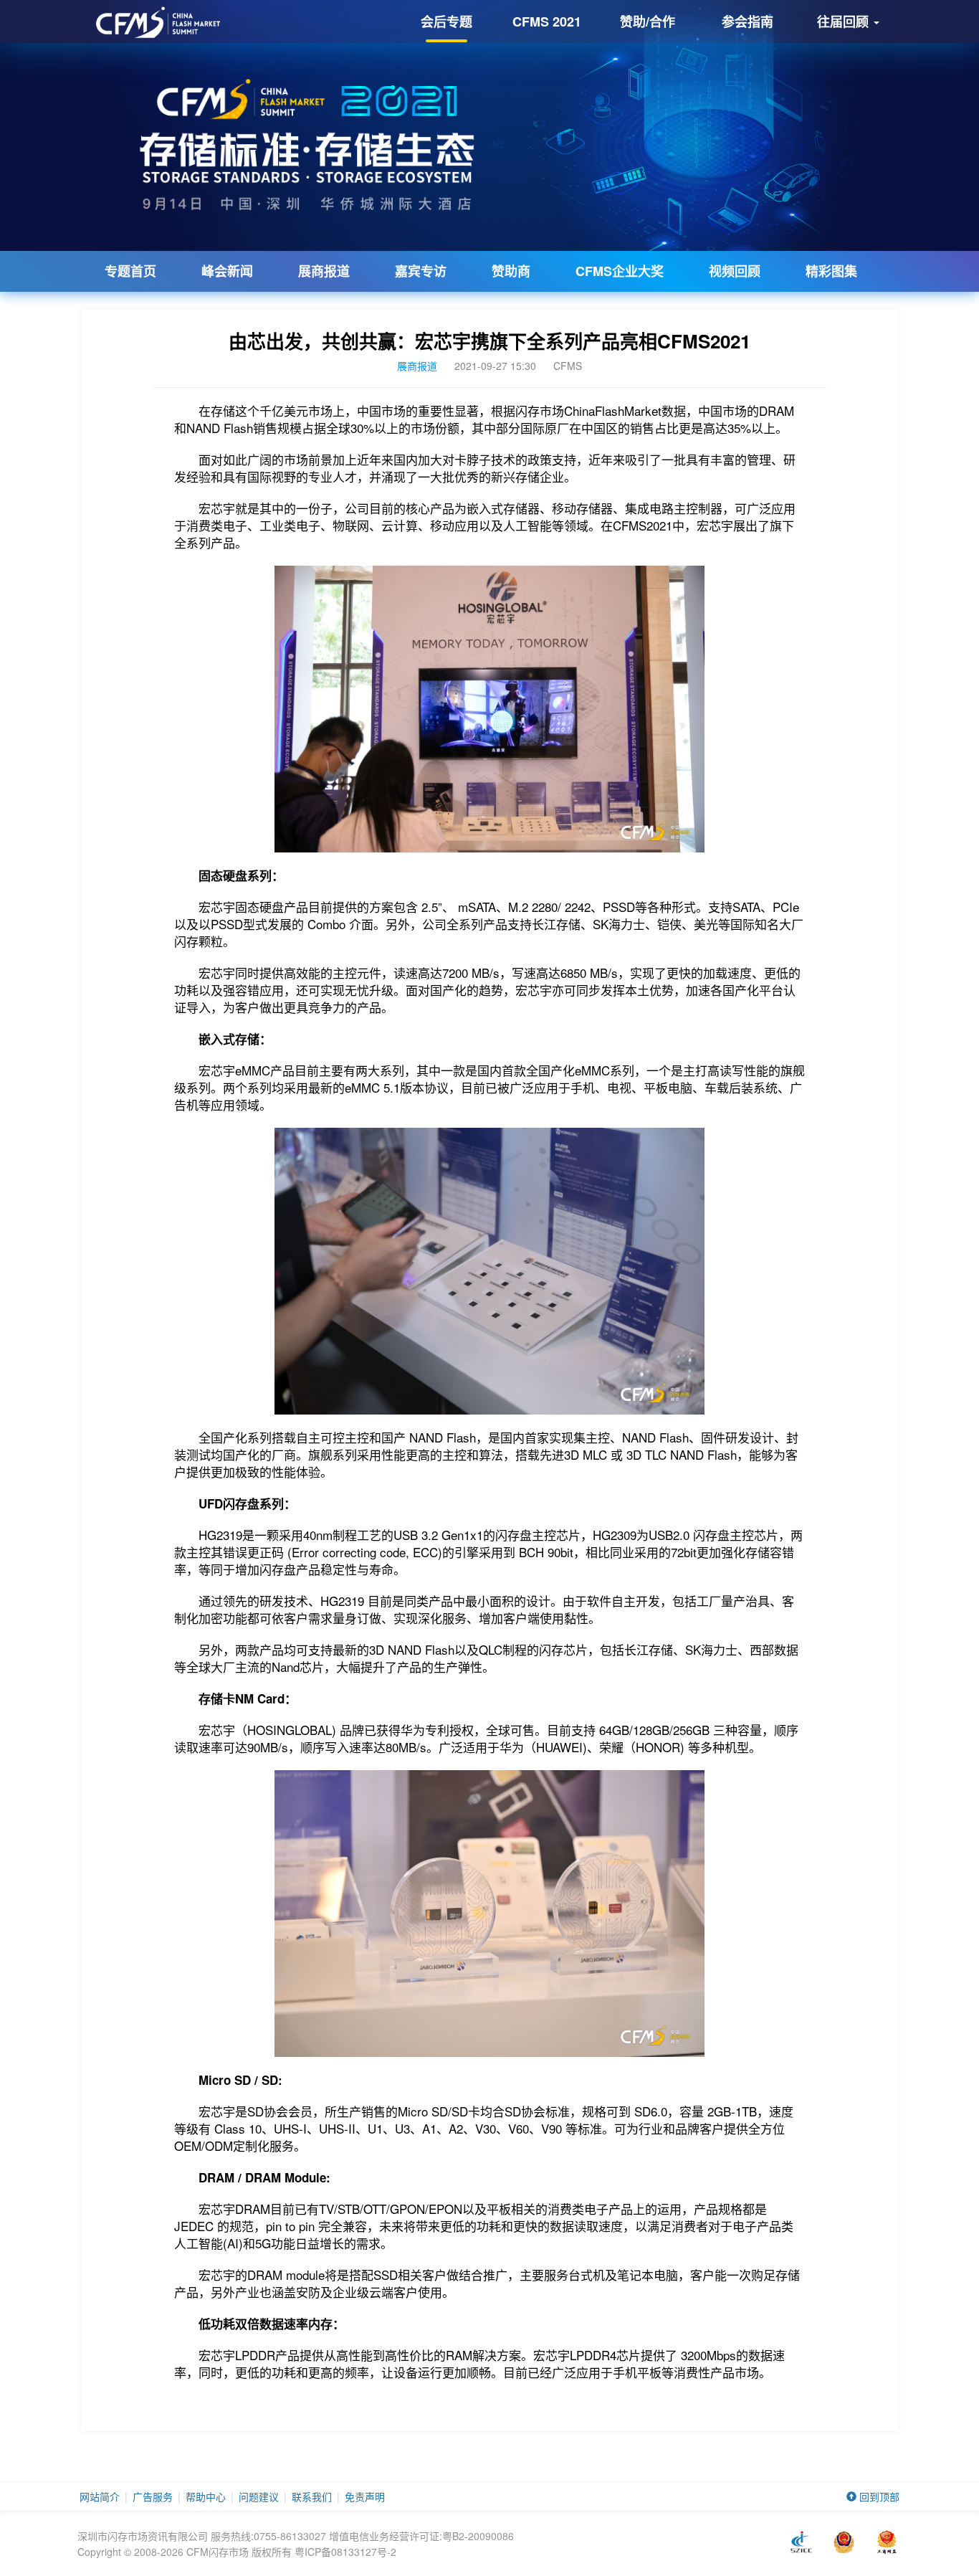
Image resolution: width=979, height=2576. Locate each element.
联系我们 (312, 2496)
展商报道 (324, 271)
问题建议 (259, 2496)
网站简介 (100, 2496)
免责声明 (365, 2496)
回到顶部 (878, 2496)
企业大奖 (620, 271)
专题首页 (130, 271)
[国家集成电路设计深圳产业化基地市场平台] (801, 2542)
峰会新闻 (227, 271)
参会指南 (748, 22)
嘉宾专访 (421, 271)
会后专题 (446, 22)
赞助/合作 (648, 22)
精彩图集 (831, 271)
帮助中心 (206, 2496)
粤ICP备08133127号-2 (345, 2552)
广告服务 (153, 2496)
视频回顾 (735, 271)
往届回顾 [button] (845, 22)
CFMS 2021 (547, 22)
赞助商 (511, 271)
